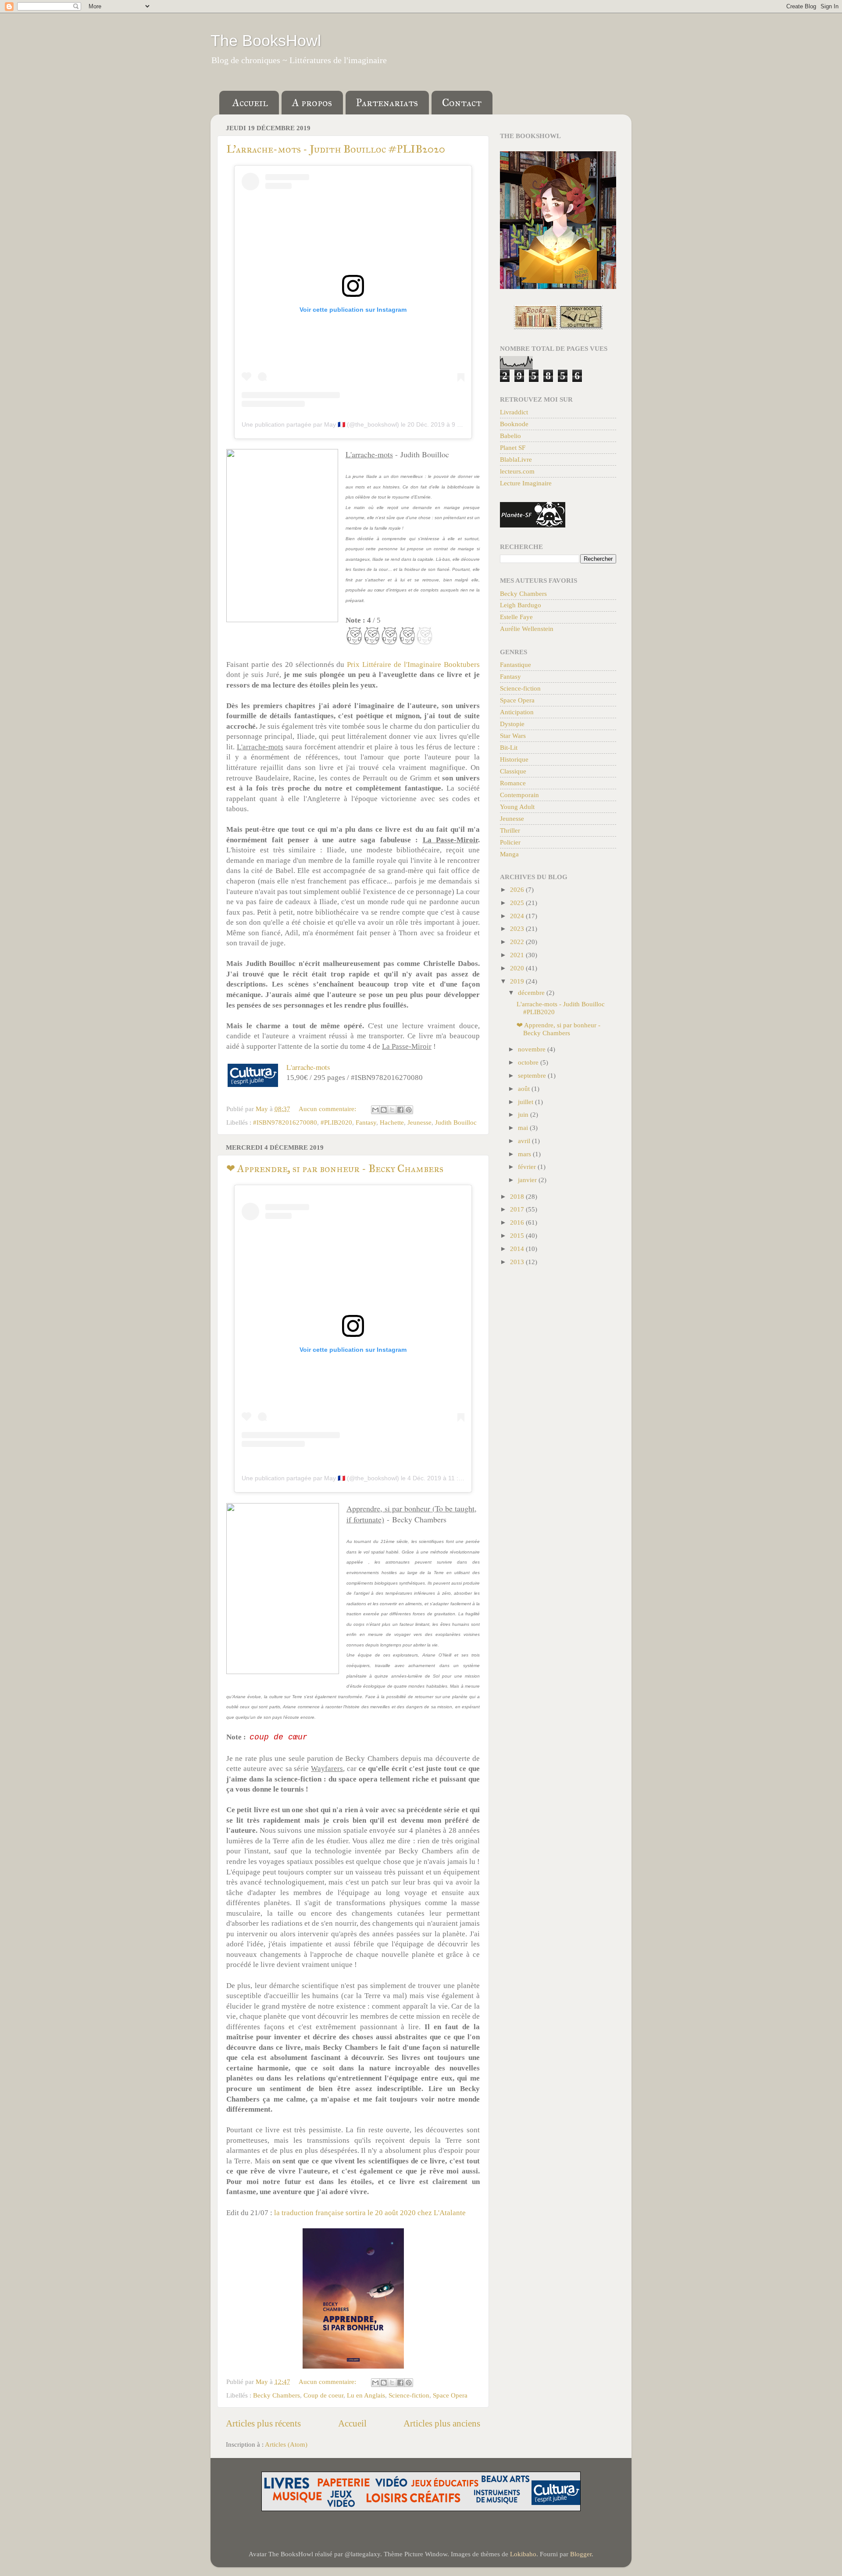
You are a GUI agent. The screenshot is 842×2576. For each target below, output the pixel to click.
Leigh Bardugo (521, 605)
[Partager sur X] (392, 1110)
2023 (518, 928)
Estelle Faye (516, 617)
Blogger (581, 2554)
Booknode (514, 424)
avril (525, 1141)
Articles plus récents (263, 2423)
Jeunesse (419, 1122)
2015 (518, 1235)
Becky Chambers (277, 2395)
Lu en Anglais (366, 2395)
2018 (518, 1196)
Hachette (392, 1122)
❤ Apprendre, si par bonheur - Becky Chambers (335, 1169)
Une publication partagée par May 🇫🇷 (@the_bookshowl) (320, 424)
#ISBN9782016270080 (285, 1122)
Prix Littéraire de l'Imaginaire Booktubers (413, 664)
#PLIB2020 (336, 1122)
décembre (532, 992)
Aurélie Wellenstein (527, 629)
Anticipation (517, 712)
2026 (518, 889)
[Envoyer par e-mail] (375, 1110)
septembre (533, 1075)
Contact (462, 103)
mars (525, 1154)
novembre (533, 1049)
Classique (513, 771)
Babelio (510, 436)
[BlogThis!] (384, 1110)
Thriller (510, 830)
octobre (529, 1062)
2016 (518, 1222)
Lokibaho (523, 2554)
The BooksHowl (266, 41)
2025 (518, 903)
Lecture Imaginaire (526, 483)
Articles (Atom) (286, 2444)
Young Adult (517, 807)
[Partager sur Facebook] (400, 1110)
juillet (526, 1102)
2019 (518, 981)
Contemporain (519, 795)
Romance (513, 783)
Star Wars (513, 736)
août (525, 1088)
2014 (518, 1249)
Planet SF (513, 447)
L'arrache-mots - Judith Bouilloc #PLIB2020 (336, 149)
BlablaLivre (516, 459)
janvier (528, 1180)
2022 (518, 942)
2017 (518, 1209)
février (528, 1167)
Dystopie (512, 724)
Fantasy (366, 1122)
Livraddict (514, 412)
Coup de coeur (323, 2395)
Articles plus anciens (442, 2423)
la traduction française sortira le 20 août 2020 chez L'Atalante (370, 2213)
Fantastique (516, 664)
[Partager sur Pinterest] (409, 1110)
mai (524, 1128)
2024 (518, 916)
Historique (514, 759)
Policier (510, 842)
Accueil (250, 103)
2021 (518, 955)
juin (524, 1114)
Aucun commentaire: (328, 1109)
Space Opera (450, 2395)
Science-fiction (409, 2395)
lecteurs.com (517, 471)
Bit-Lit (509, 747)
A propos (312, 103)
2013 (518, 1262)
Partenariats (387, 103)
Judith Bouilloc (456, 1122)
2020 (518, 968)
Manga (509, 854)
